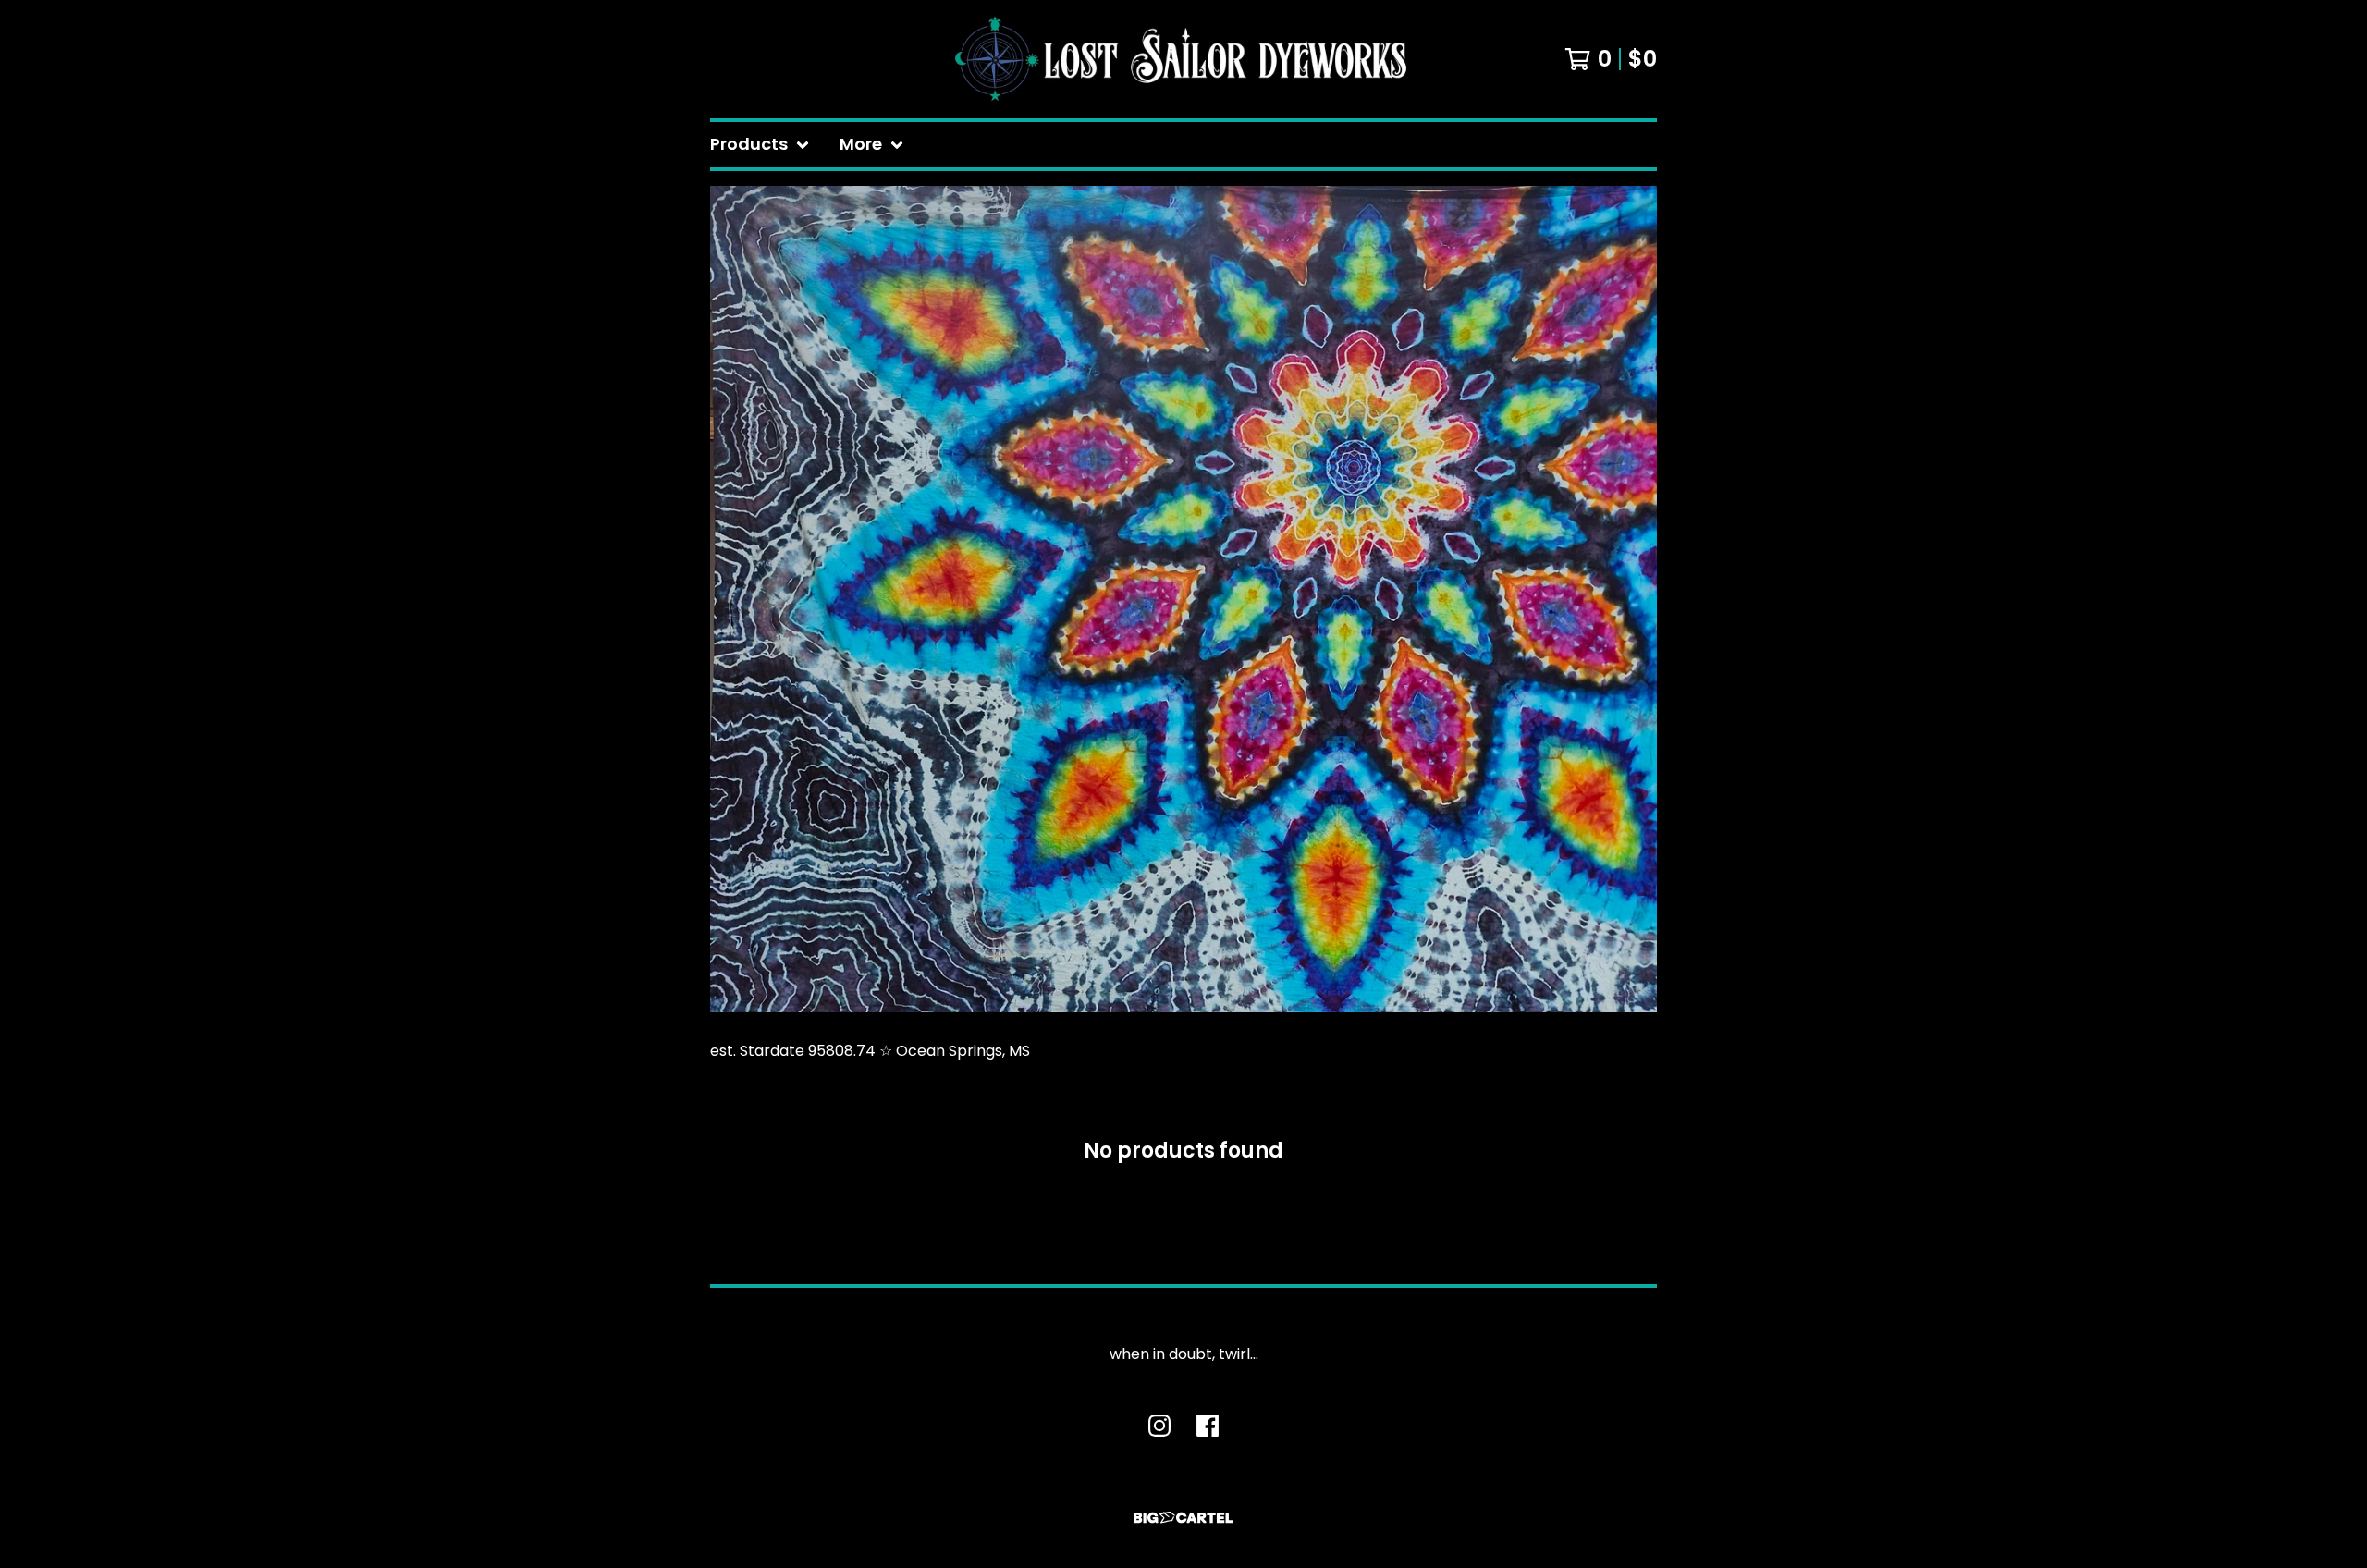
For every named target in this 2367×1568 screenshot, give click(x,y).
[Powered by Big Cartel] (1183, 1518)
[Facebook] (1208, 1426)
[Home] (1183, 59)
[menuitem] (760, 145)
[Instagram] (1159, 1426)
